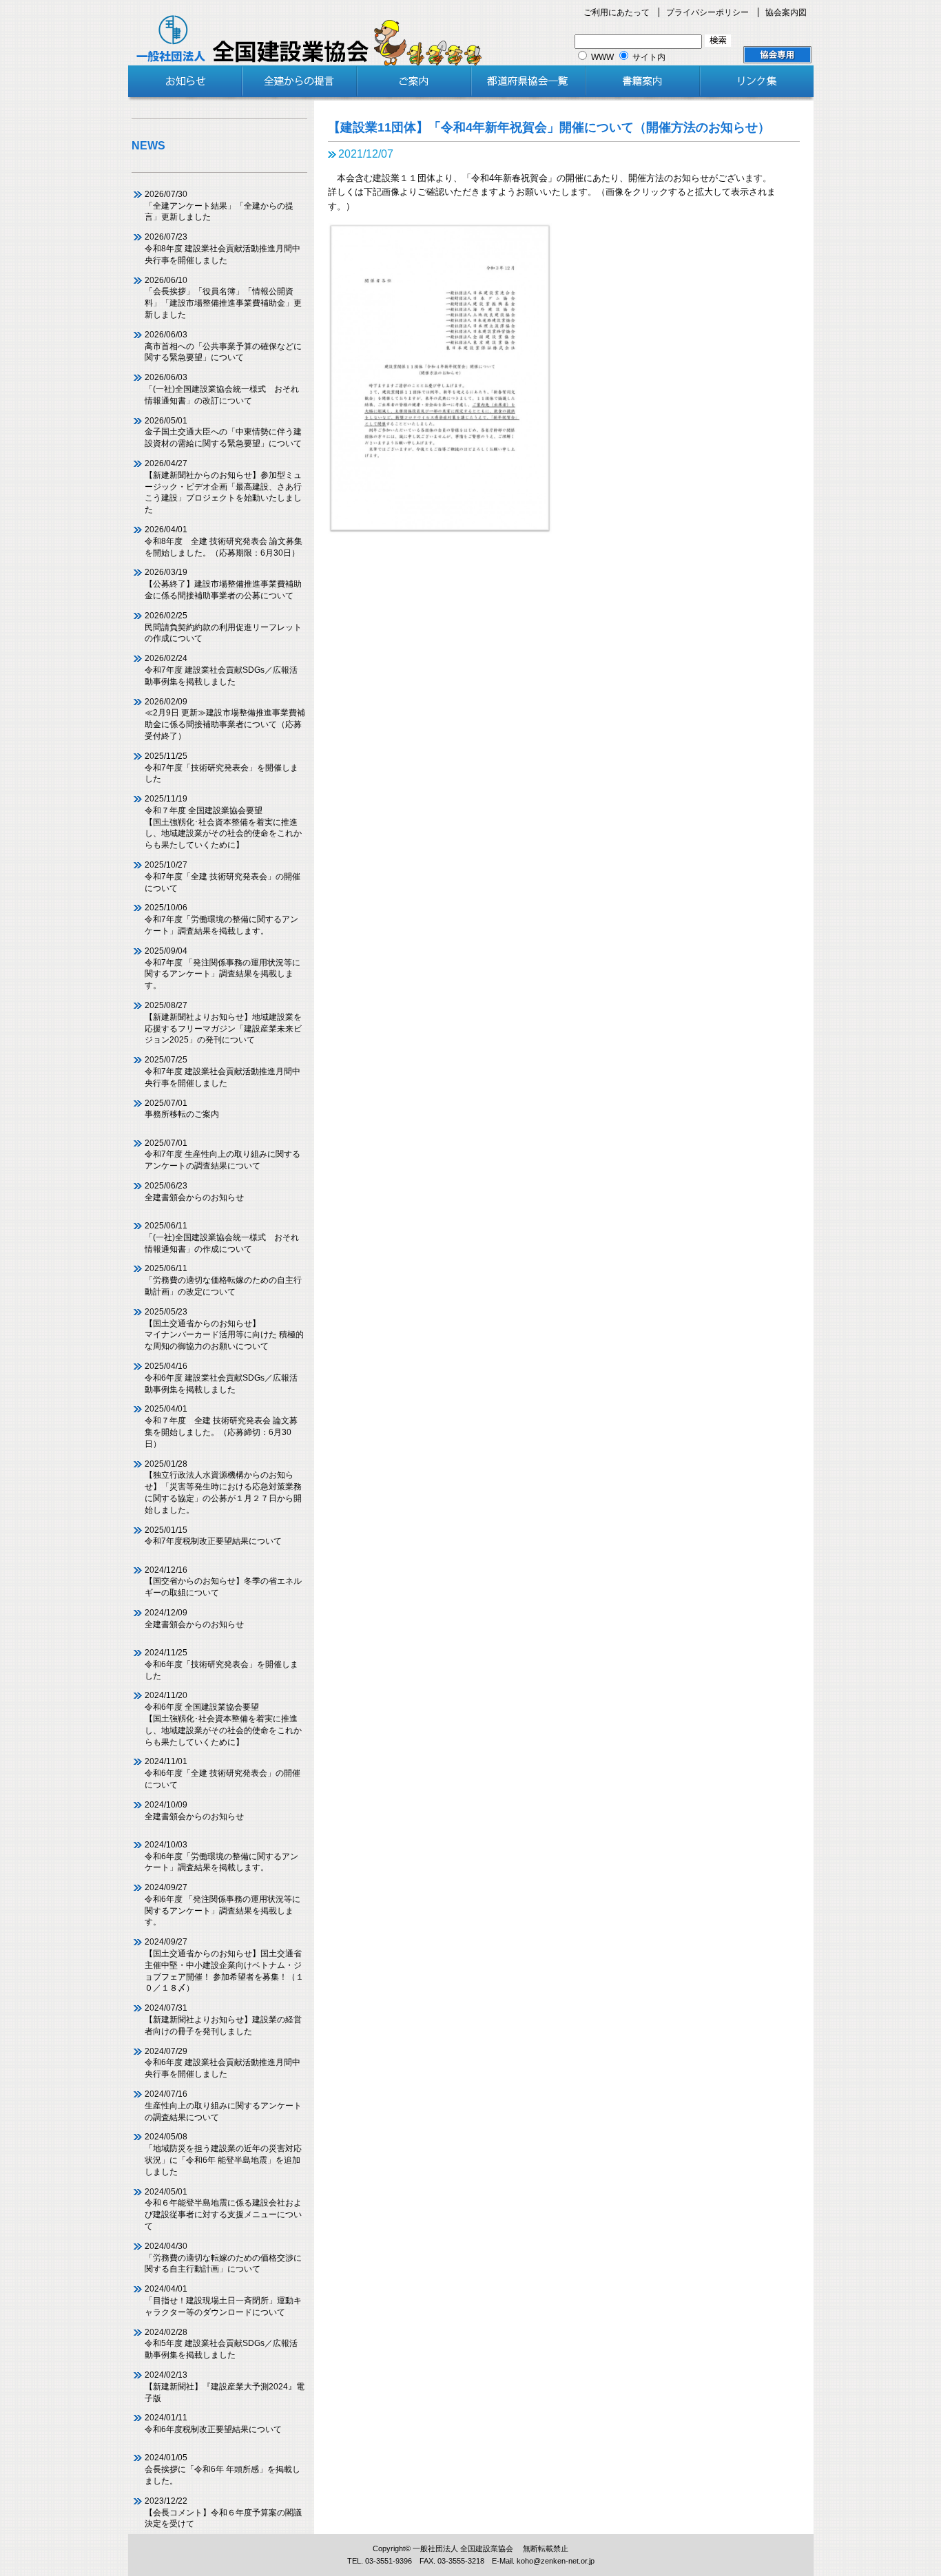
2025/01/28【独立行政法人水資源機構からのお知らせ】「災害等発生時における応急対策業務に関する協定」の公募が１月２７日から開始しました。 (223, 1487)
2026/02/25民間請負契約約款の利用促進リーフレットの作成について (223, 627)
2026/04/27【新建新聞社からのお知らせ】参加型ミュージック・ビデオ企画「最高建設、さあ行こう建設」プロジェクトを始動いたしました (223, 486)
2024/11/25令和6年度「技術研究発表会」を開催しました (221, 1664)
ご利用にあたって (617, 12)
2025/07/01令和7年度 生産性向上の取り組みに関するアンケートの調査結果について (223, 1155)
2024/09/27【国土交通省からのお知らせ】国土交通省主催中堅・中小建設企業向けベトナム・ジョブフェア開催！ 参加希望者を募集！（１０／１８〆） (224, 1965)
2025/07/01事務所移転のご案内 (182, 1109)
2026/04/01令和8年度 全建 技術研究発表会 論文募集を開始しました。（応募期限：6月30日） (224, 541)
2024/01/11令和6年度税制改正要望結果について (213, 2423)
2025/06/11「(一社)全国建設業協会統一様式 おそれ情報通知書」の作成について (222, 1237)
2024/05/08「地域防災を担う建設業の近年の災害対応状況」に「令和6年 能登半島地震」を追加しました (223, 2154)
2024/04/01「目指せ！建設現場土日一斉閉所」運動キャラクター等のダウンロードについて (223, 2301)
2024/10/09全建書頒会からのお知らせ (194, 1811)
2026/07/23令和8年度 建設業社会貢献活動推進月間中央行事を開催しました (223, 249)
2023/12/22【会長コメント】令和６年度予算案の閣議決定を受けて (223, 2513)
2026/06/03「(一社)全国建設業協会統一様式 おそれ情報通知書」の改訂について (222, 389)
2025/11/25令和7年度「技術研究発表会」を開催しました (221, 768)
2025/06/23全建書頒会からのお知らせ (194, 1192)
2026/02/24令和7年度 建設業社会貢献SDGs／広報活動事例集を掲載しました (221, 670)
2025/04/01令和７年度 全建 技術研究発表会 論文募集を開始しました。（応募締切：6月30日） (221, 1426)
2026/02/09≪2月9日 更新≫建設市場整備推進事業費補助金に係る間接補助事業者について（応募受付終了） (225, 719)
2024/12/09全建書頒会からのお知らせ (194, 1619)
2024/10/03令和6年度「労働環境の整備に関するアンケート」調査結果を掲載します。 (221, 1856)
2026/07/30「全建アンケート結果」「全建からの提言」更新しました (219, 206)
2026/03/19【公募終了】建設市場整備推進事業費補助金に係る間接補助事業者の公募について (223, 584)
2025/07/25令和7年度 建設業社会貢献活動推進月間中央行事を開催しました (223, 1071)
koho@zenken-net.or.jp (556, 2561)
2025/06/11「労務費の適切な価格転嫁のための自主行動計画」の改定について (223, 1280)
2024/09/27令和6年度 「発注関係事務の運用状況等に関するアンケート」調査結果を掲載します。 (223, 1905)
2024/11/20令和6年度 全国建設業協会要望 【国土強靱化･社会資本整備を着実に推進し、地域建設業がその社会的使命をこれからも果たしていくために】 (223, 1718)
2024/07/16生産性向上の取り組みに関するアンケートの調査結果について (223, 2106)
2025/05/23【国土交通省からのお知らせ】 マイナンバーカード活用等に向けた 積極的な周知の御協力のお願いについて (224, 1329)
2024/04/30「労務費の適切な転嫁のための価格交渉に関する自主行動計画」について (223, 2258)
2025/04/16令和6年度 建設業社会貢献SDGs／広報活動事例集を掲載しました (221, 1378)
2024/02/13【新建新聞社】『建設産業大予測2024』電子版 (225, 2387)
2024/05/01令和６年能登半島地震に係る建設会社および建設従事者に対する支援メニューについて (223, 2209)
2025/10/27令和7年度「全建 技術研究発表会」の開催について (223, 877)
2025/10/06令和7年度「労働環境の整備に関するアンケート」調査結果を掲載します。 (221, 919)
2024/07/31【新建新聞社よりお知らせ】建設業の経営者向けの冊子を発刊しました (223, 2020)
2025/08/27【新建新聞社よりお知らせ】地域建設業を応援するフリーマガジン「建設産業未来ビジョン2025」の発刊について (223, 1023)
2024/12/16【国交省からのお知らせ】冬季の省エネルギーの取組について (223, 1582)
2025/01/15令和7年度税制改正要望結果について (213, 1536)
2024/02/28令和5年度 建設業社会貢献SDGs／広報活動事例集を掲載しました (221, 2344)
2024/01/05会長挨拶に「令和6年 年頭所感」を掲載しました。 (223, 2469)
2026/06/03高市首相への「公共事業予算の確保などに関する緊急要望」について (223, 346)
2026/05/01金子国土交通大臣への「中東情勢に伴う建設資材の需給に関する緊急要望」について (223, 432)
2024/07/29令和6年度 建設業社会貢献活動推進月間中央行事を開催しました (223, 2063)
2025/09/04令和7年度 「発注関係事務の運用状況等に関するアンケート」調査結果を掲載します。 (223, 968)
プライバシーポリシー (707, 12)
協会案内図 (786, 12)
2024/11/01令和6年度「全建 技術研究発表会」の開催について (223, 1773)
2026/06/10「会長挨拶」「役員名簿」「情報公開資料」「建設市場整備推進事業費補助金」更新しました (223, 297)
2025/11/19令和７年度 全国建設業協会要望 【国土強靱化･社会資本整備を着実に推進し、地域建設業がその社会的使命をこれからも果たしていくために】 (223, 822)
